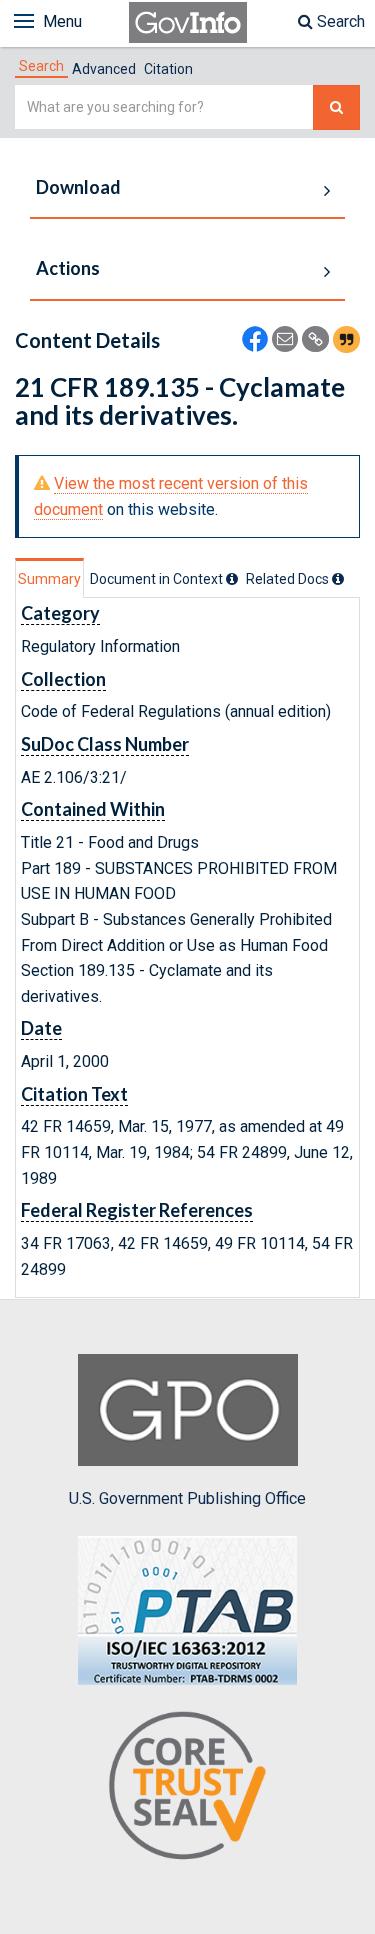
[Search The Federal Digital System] (336, 107)
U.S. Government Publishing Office (187, 1498)
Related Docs (289, 579)
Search (339, 21)
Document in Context (158, 579)
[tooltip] (232, 579)
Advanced (104, 69)
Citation (168, 69)
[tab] (41, 66)
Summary (49, 579)
